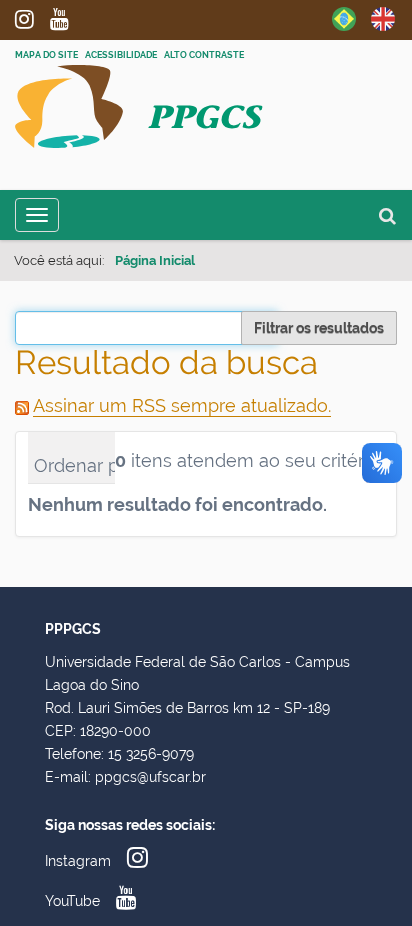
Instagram (32, 19)
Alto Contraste (204, 55)
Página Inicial (155, 260)
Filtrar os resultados (319, 328)
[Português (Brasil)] (344, 17)
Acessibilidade (121, 55)
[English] (383, 17)
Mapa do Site (46, 55)
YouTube (67, 19)
